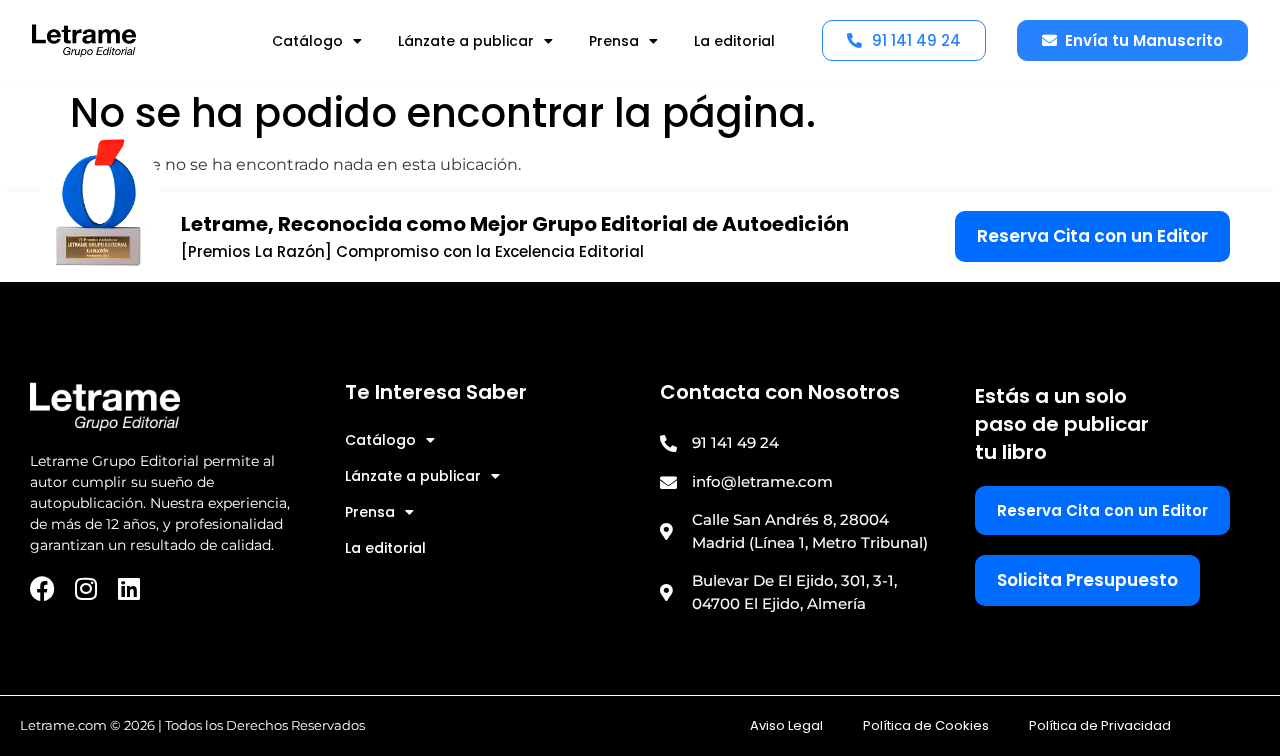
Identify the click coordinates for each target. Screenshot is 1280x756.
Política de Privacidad (1100, 725)
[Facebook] (42, 588)
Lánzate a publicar (466, 41)
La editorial (734, 41)
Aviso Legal (786, 725)
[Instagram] (85, 588)
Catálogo (307, 41)
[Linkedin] (128, 588)
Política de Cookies (926, 725)
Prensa (614, 41)
